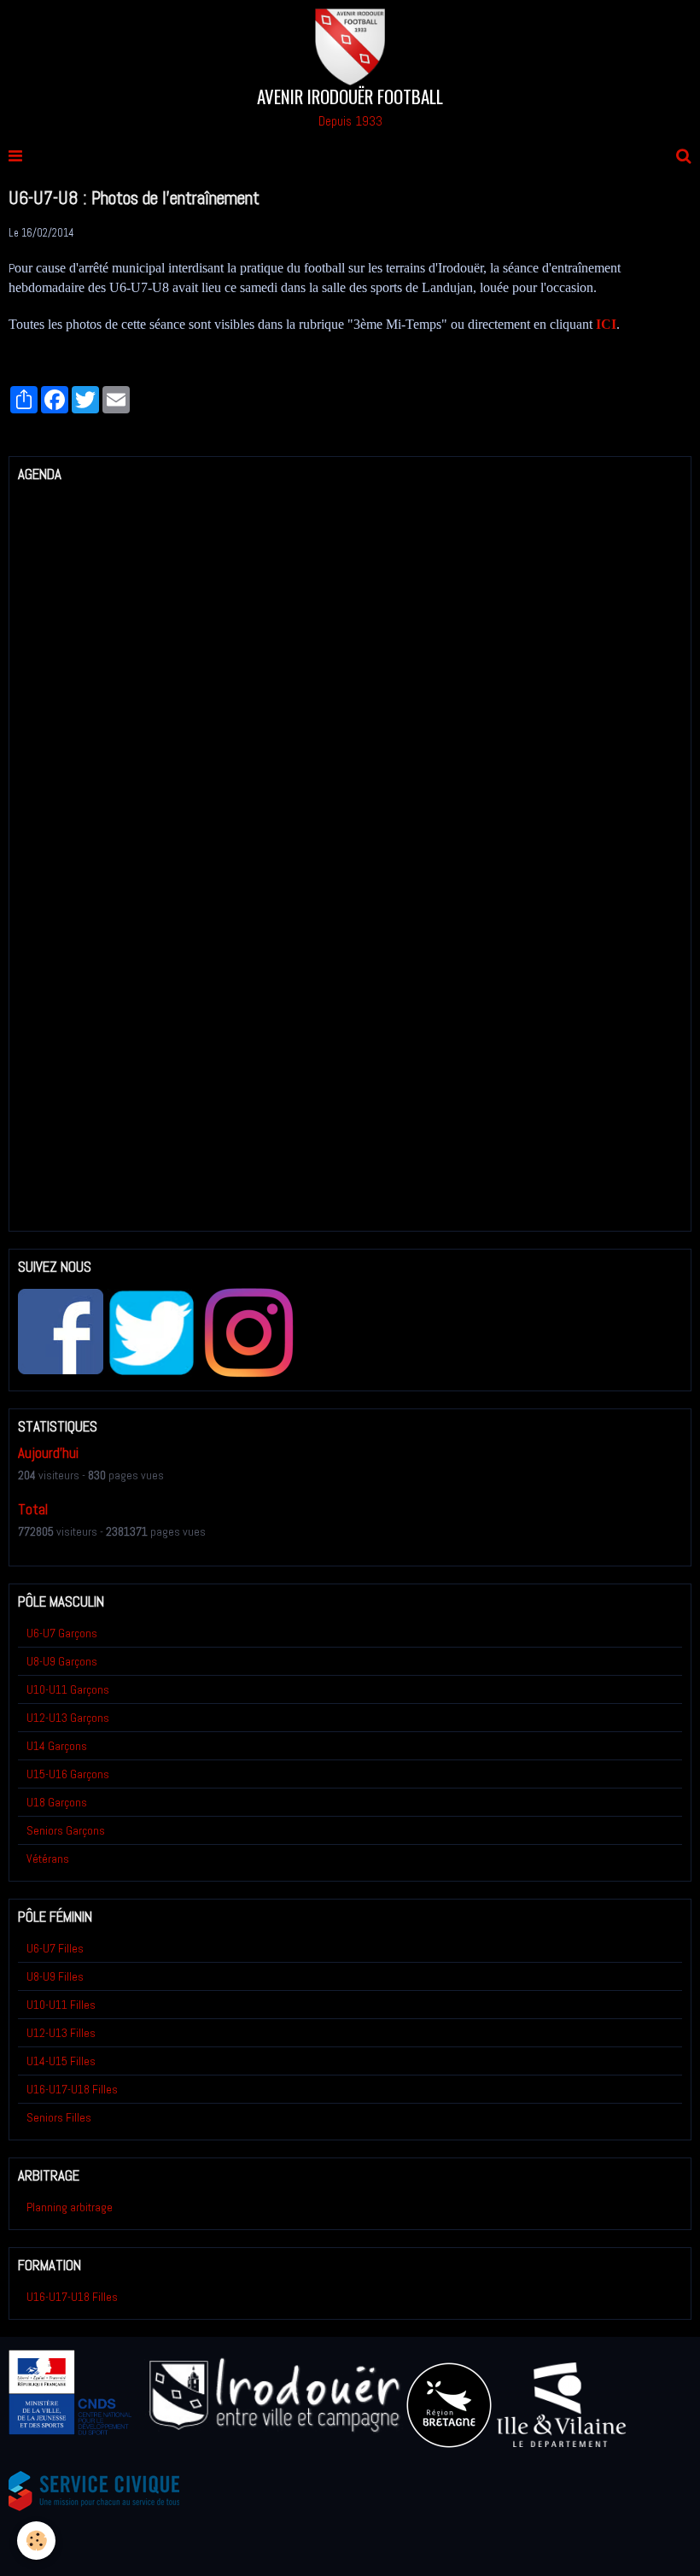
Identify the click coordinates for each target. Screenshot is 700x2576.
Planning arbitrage (70, 2207)
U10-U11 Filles (61, 2005)
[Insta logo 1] (248, 1332)
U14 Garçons (57, 1746)
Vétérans (48, 1859)
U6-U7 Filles (55, 1948)
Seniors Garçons (66, 1830)
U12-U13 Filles (61, 2033)
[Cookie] (36, 2541)
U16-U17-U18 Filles (72, 2089)
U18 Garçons (57, 1802)
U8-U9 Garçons (62, 1661)
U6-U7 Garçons (62, 1633)
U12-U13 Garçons (68, 1718)
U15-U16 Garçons (68, 1774)
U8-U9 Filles (55, 1976)
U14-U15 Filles (61, 2061)
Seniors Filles (59, 2117)
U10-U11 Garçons (68, 1689)
